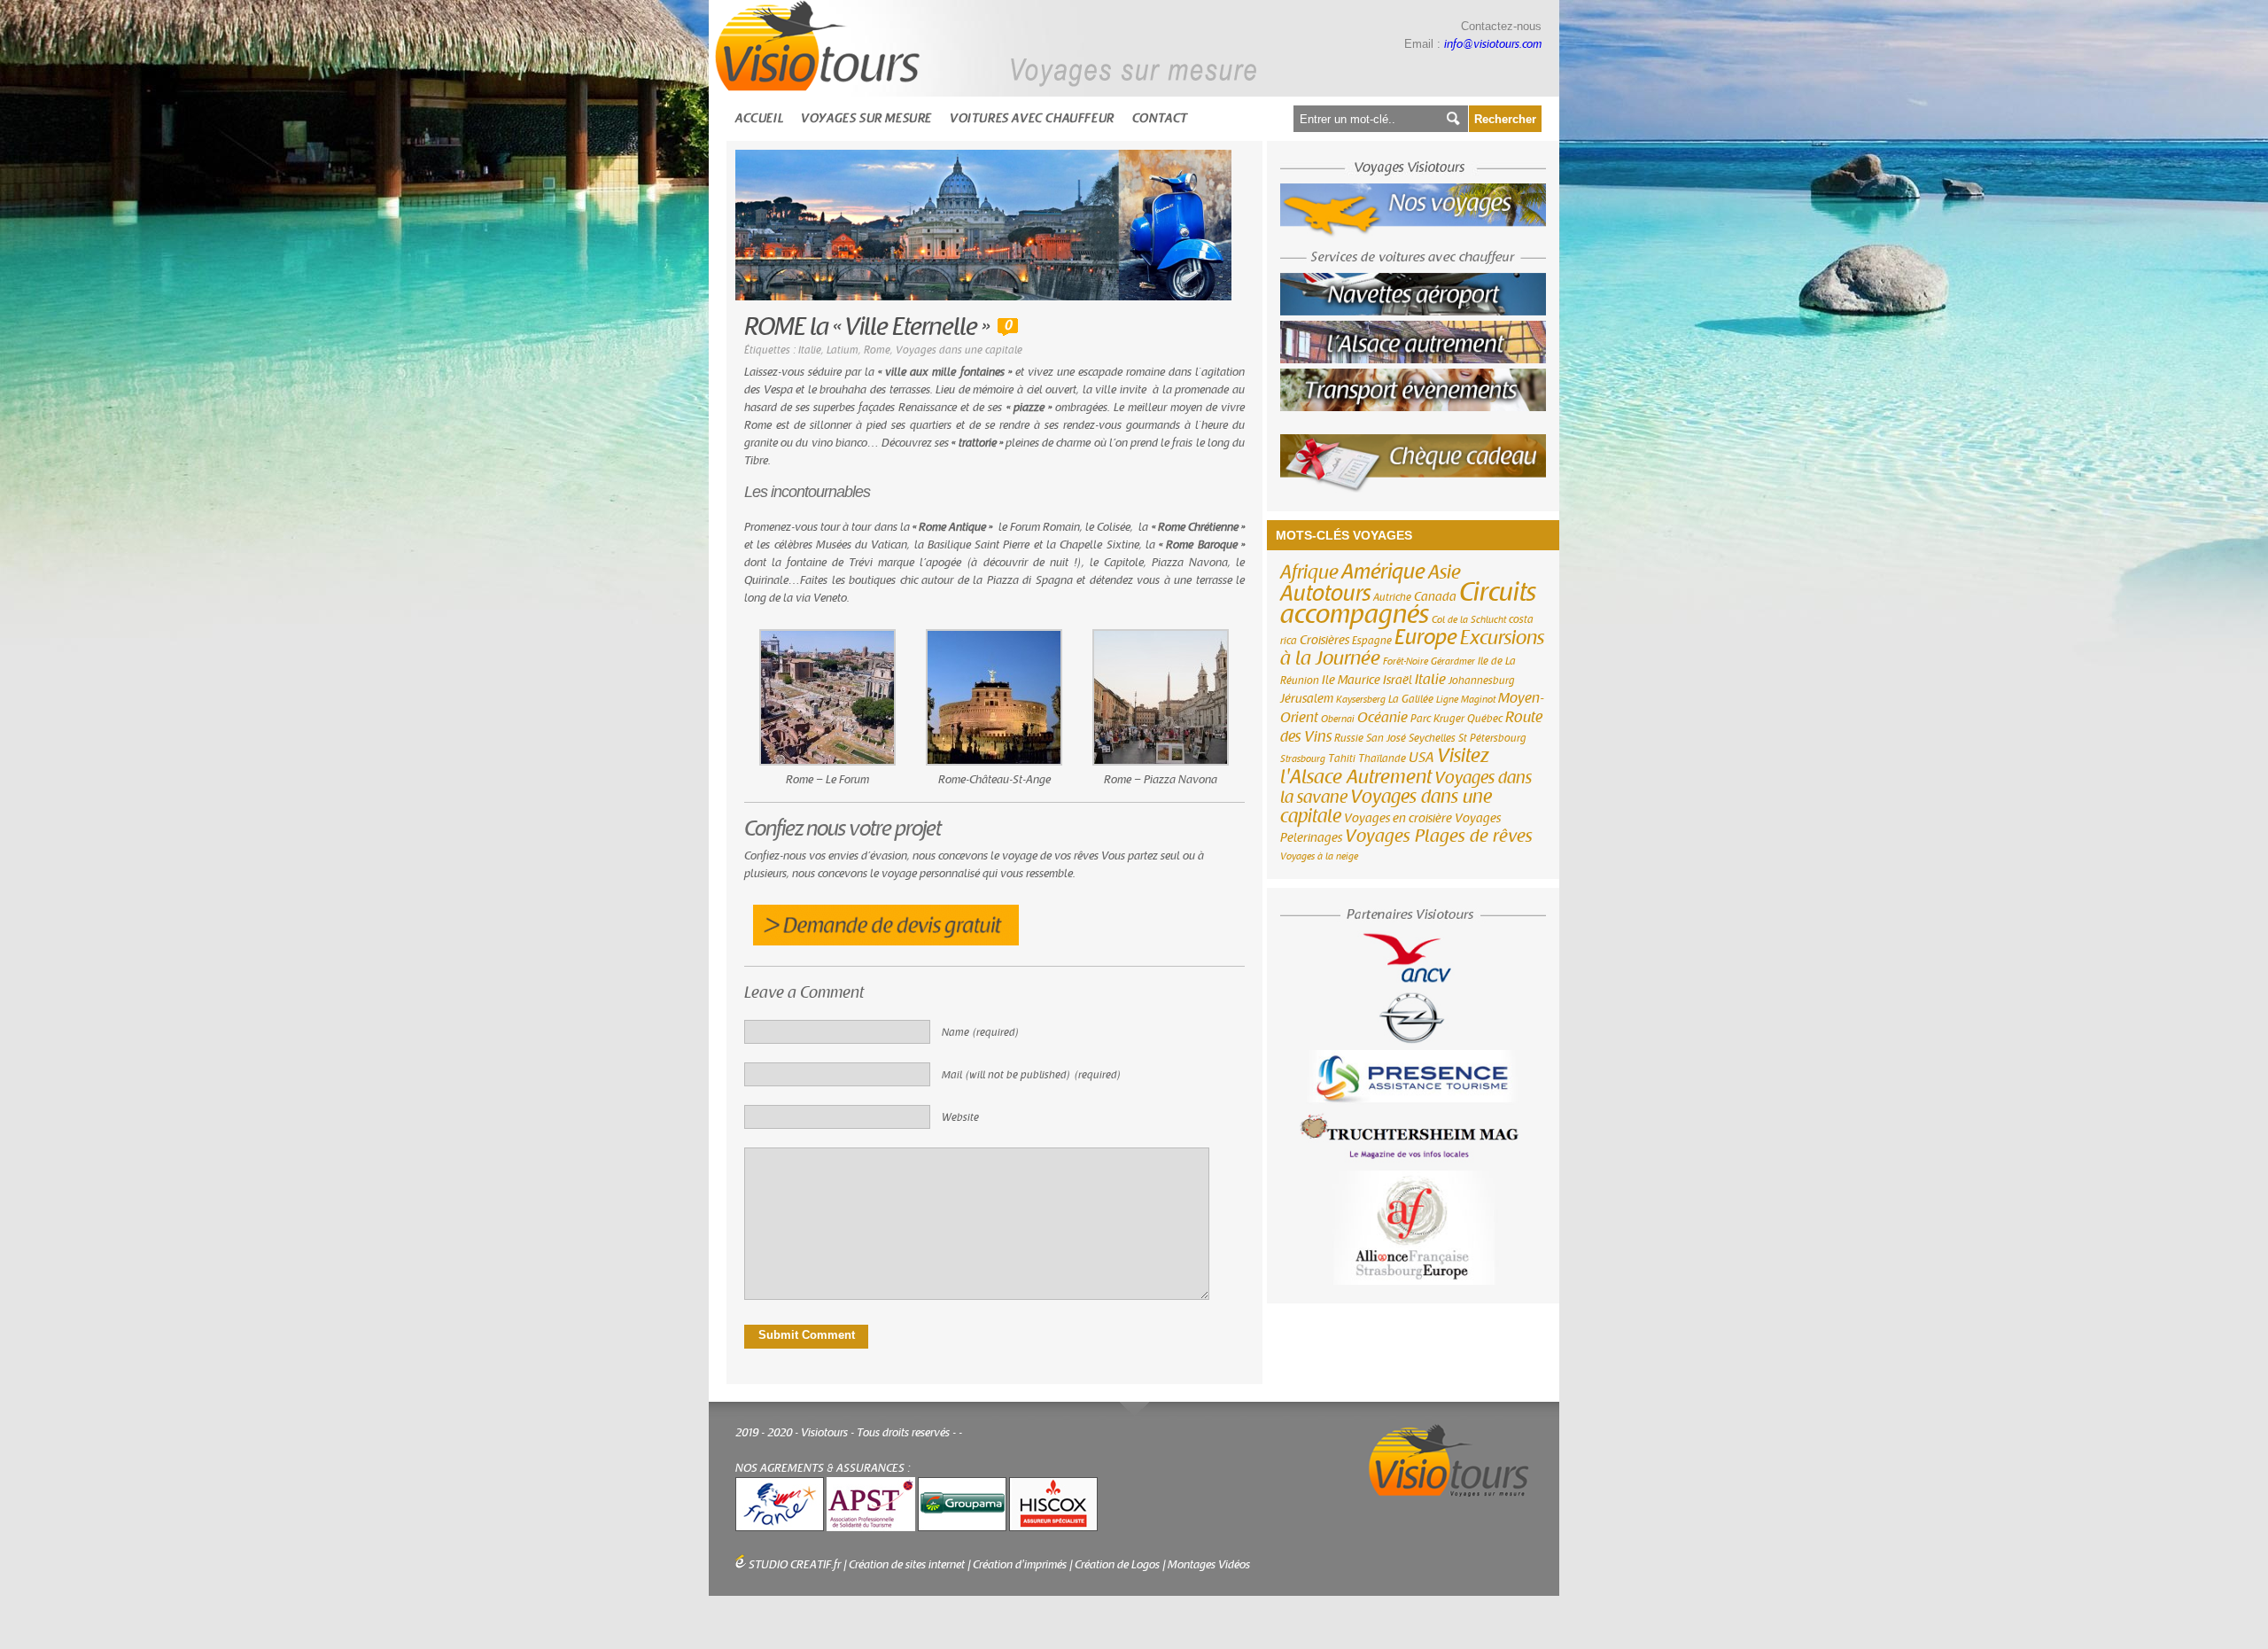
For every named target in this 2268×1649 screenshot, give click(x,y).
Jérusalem (1307, 699)
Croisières (1324, 641)
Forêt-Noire (1406, 661)
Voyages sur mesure (866, 118)
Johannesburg (1482, 681)
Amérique (1383, 572)
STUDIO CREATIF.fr (795, 1565)
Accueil (759, 118)
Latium (843, 350)
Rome (877, 350)
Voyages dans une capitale (959, 350)
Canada (1435, 597)
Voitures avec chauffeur (1032, 118)
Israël (1398, 681)
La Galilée (1411, 699)
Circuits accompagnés (1408, 603)
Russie (1349, 738)
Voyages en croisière (1398, 819)
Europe (1426, 638)
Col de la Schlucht (1469, 620)
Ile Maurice (1351, 681)
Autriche (1392, 597)
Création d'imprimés (1020, 1565)
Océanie (1383, 718)
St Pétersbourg (1492, 738)
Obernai (1338, 719)
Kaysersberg (1361, 700)
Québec (1485, 719)
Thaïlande (1382, 758)
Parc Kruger (1437, 719)
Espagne (1372, 641)
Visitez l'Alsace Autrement (1385, 766)
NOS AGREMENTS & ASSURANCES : (823, 1468)
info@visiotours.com (1493, 44)
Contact (1160, 118)
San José (1386, 738)
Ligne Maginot (1466, 700)
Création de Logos (1117, 1565)
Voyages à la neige (1319, 856)
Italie (810, 350)
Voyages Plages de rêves (1439, 836)
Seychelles (1432, 738)
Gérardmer (1453, 661)
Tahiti (1342, 758)
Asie (1445, 572)
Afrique (1309, 572)
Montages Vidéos (1209, 1565)
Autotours (1325, 594)
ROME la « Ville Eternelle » (866, 327)
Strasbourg (1303, 759)
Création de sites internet (907, 1565)
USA (1421, 758)
